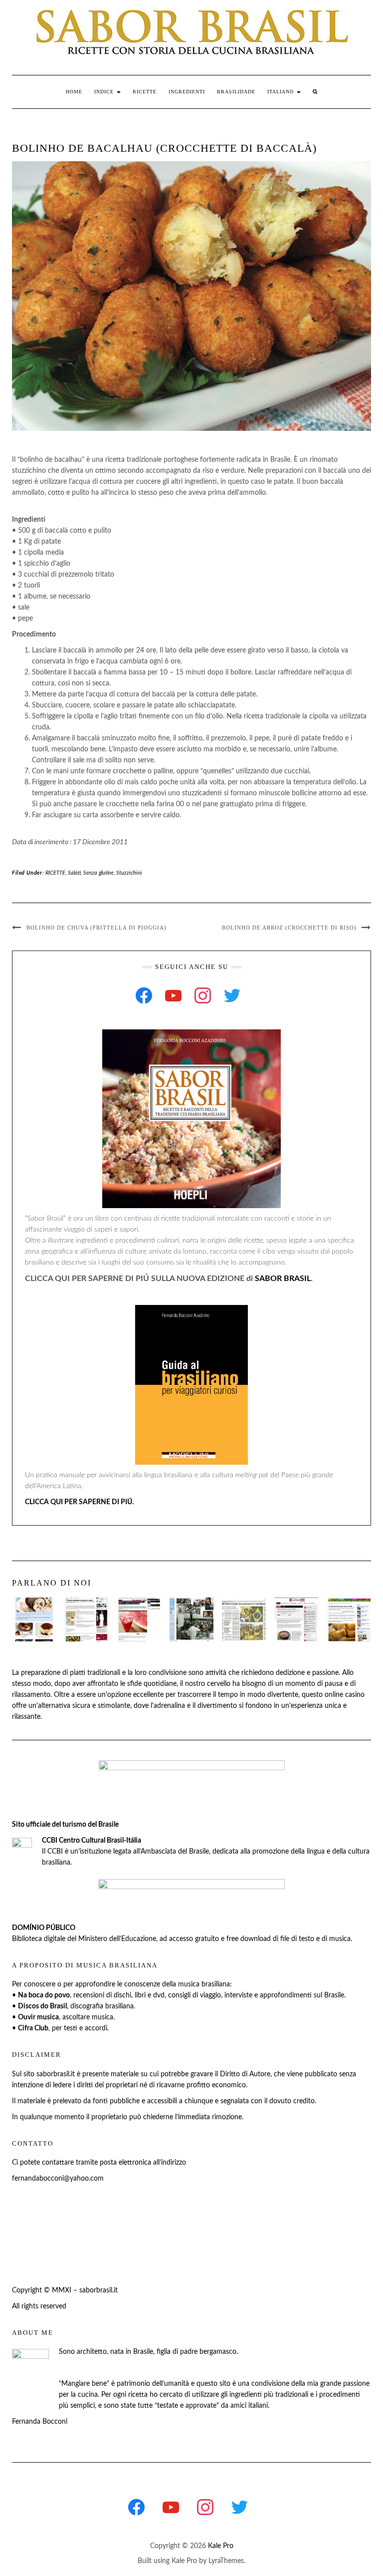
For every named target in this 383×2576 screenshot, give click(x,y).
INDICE (105, 92)
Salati (74, 873)
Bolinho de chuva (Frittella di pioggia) (96, 928)
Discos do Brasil (42, 2006)
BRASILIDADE (236, 92)
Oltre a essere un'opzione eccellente (109, 1695)
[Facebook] (144, 995)
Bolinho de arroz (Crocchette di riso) (289, 928)
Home (74, 92)
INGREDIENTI (187, 92)
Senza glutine (98, 873)
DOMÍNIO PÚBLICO (44, 1928)
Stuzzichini (129, 873)
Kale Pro (221, 2546)
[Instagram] (203, 995)
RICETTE (145, 92)
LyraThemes (226, 2561)
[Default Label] (173, 995)
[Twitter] (232, 995)
